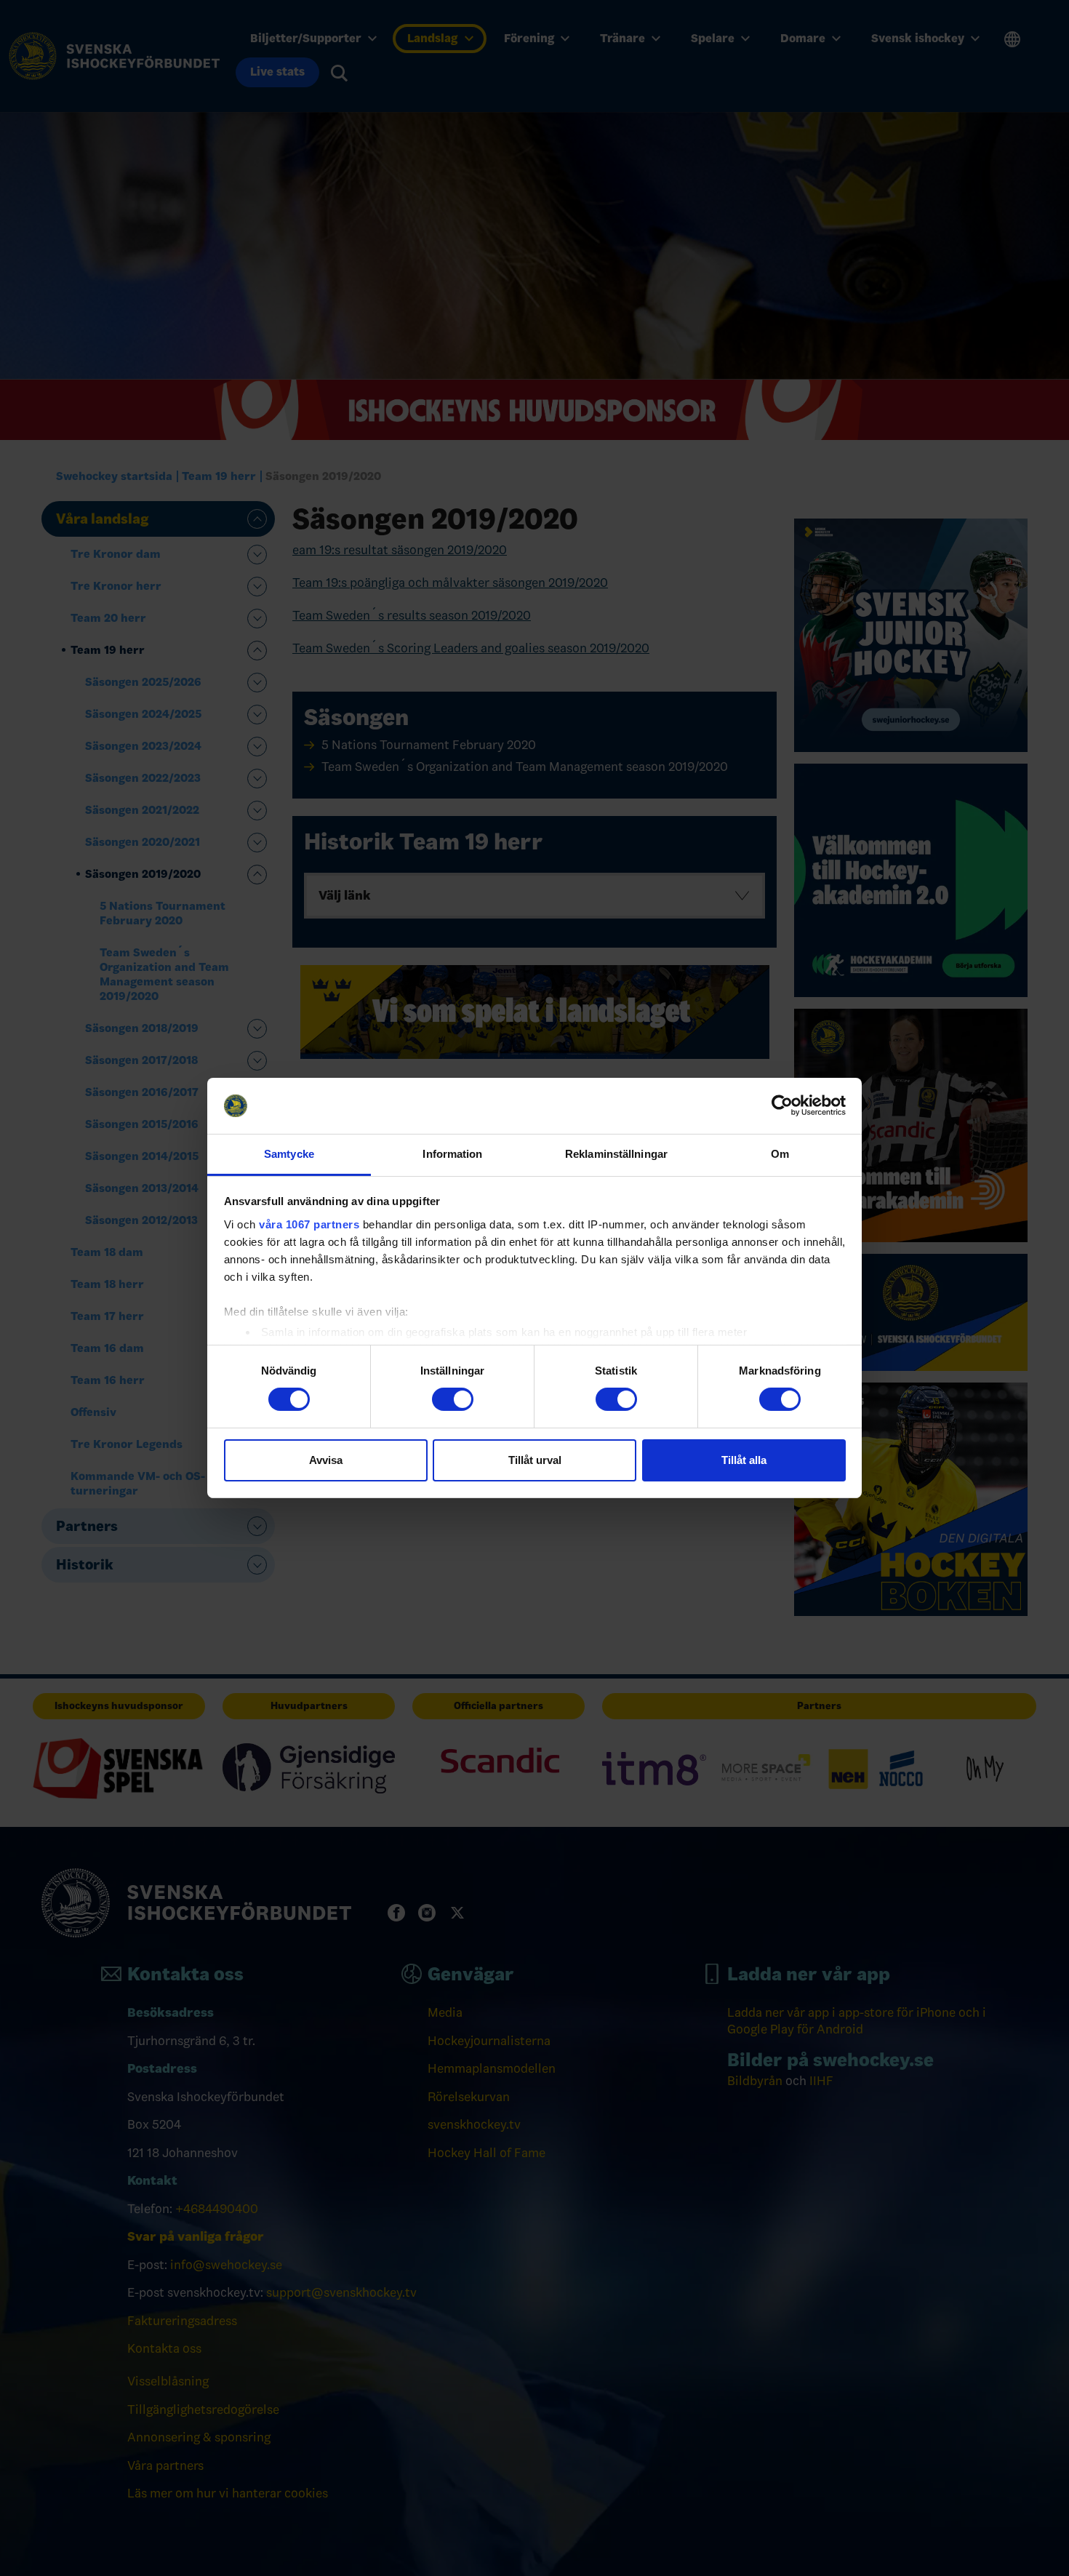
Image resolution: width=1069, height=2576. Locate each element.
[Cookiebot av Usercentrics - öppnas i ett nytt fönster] (782, 1105)
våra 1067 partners (309, 1224)
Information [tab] (452, 1154)
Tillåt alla (744, 1460)
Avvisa (326, 1460)
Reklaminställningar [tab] (616, 1154)
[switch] (453, 1399)
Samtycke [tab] (289, 1154)
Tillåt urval (535, 1460)
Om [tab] (780, 1154)
